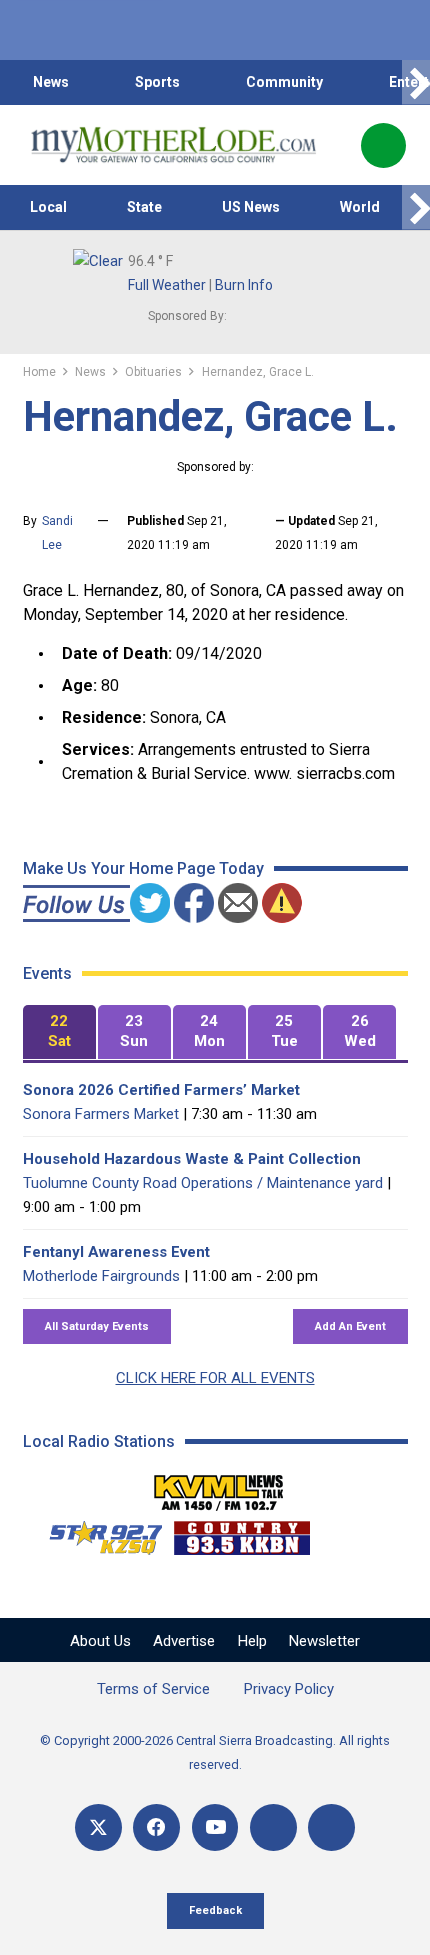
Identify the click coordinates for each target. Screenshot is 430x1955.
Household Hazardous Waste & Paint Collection (192, 1159)
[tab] (59, 1032)
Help (252, 1641)
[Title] (331, 1827)
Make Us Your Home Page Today (143, 868)
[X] (98, 1827)
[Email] (273, 1827)
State (144, 207)
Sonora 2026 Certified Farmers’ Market (161, 1090)
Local (48, 207)
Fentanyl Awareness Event (116, 1252)
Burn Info (244, 285)
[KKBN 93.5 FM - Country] (241, 1533)
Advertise (184, 1641)
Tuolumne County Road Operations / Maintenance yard (203, 1183)
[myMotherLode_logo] (173, 145)
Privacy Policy (289, 1689)
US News (251, 207)
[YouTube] (215, 1827)
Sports (157, 82)
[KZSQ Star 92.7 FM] (97, 1533)
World (360, 207)
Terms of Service (153, 1689)
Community (284, 82)
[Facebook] (156, 1827)
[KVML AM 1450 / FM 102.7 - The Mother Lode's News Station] (219, 1487)
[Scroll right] (416, 82)
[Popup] (383, 145)
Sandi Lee (57, 533)
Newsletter (324, 1641)
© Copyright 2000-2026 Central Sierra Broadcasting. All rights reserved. (215, 1752)
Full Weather (167, 285)
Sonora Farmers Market (101, 1114)
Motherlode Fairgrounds (101, 1276)
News (51, 82)
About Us (100, 1641)
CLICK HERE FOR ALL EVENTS (215, 1378)
